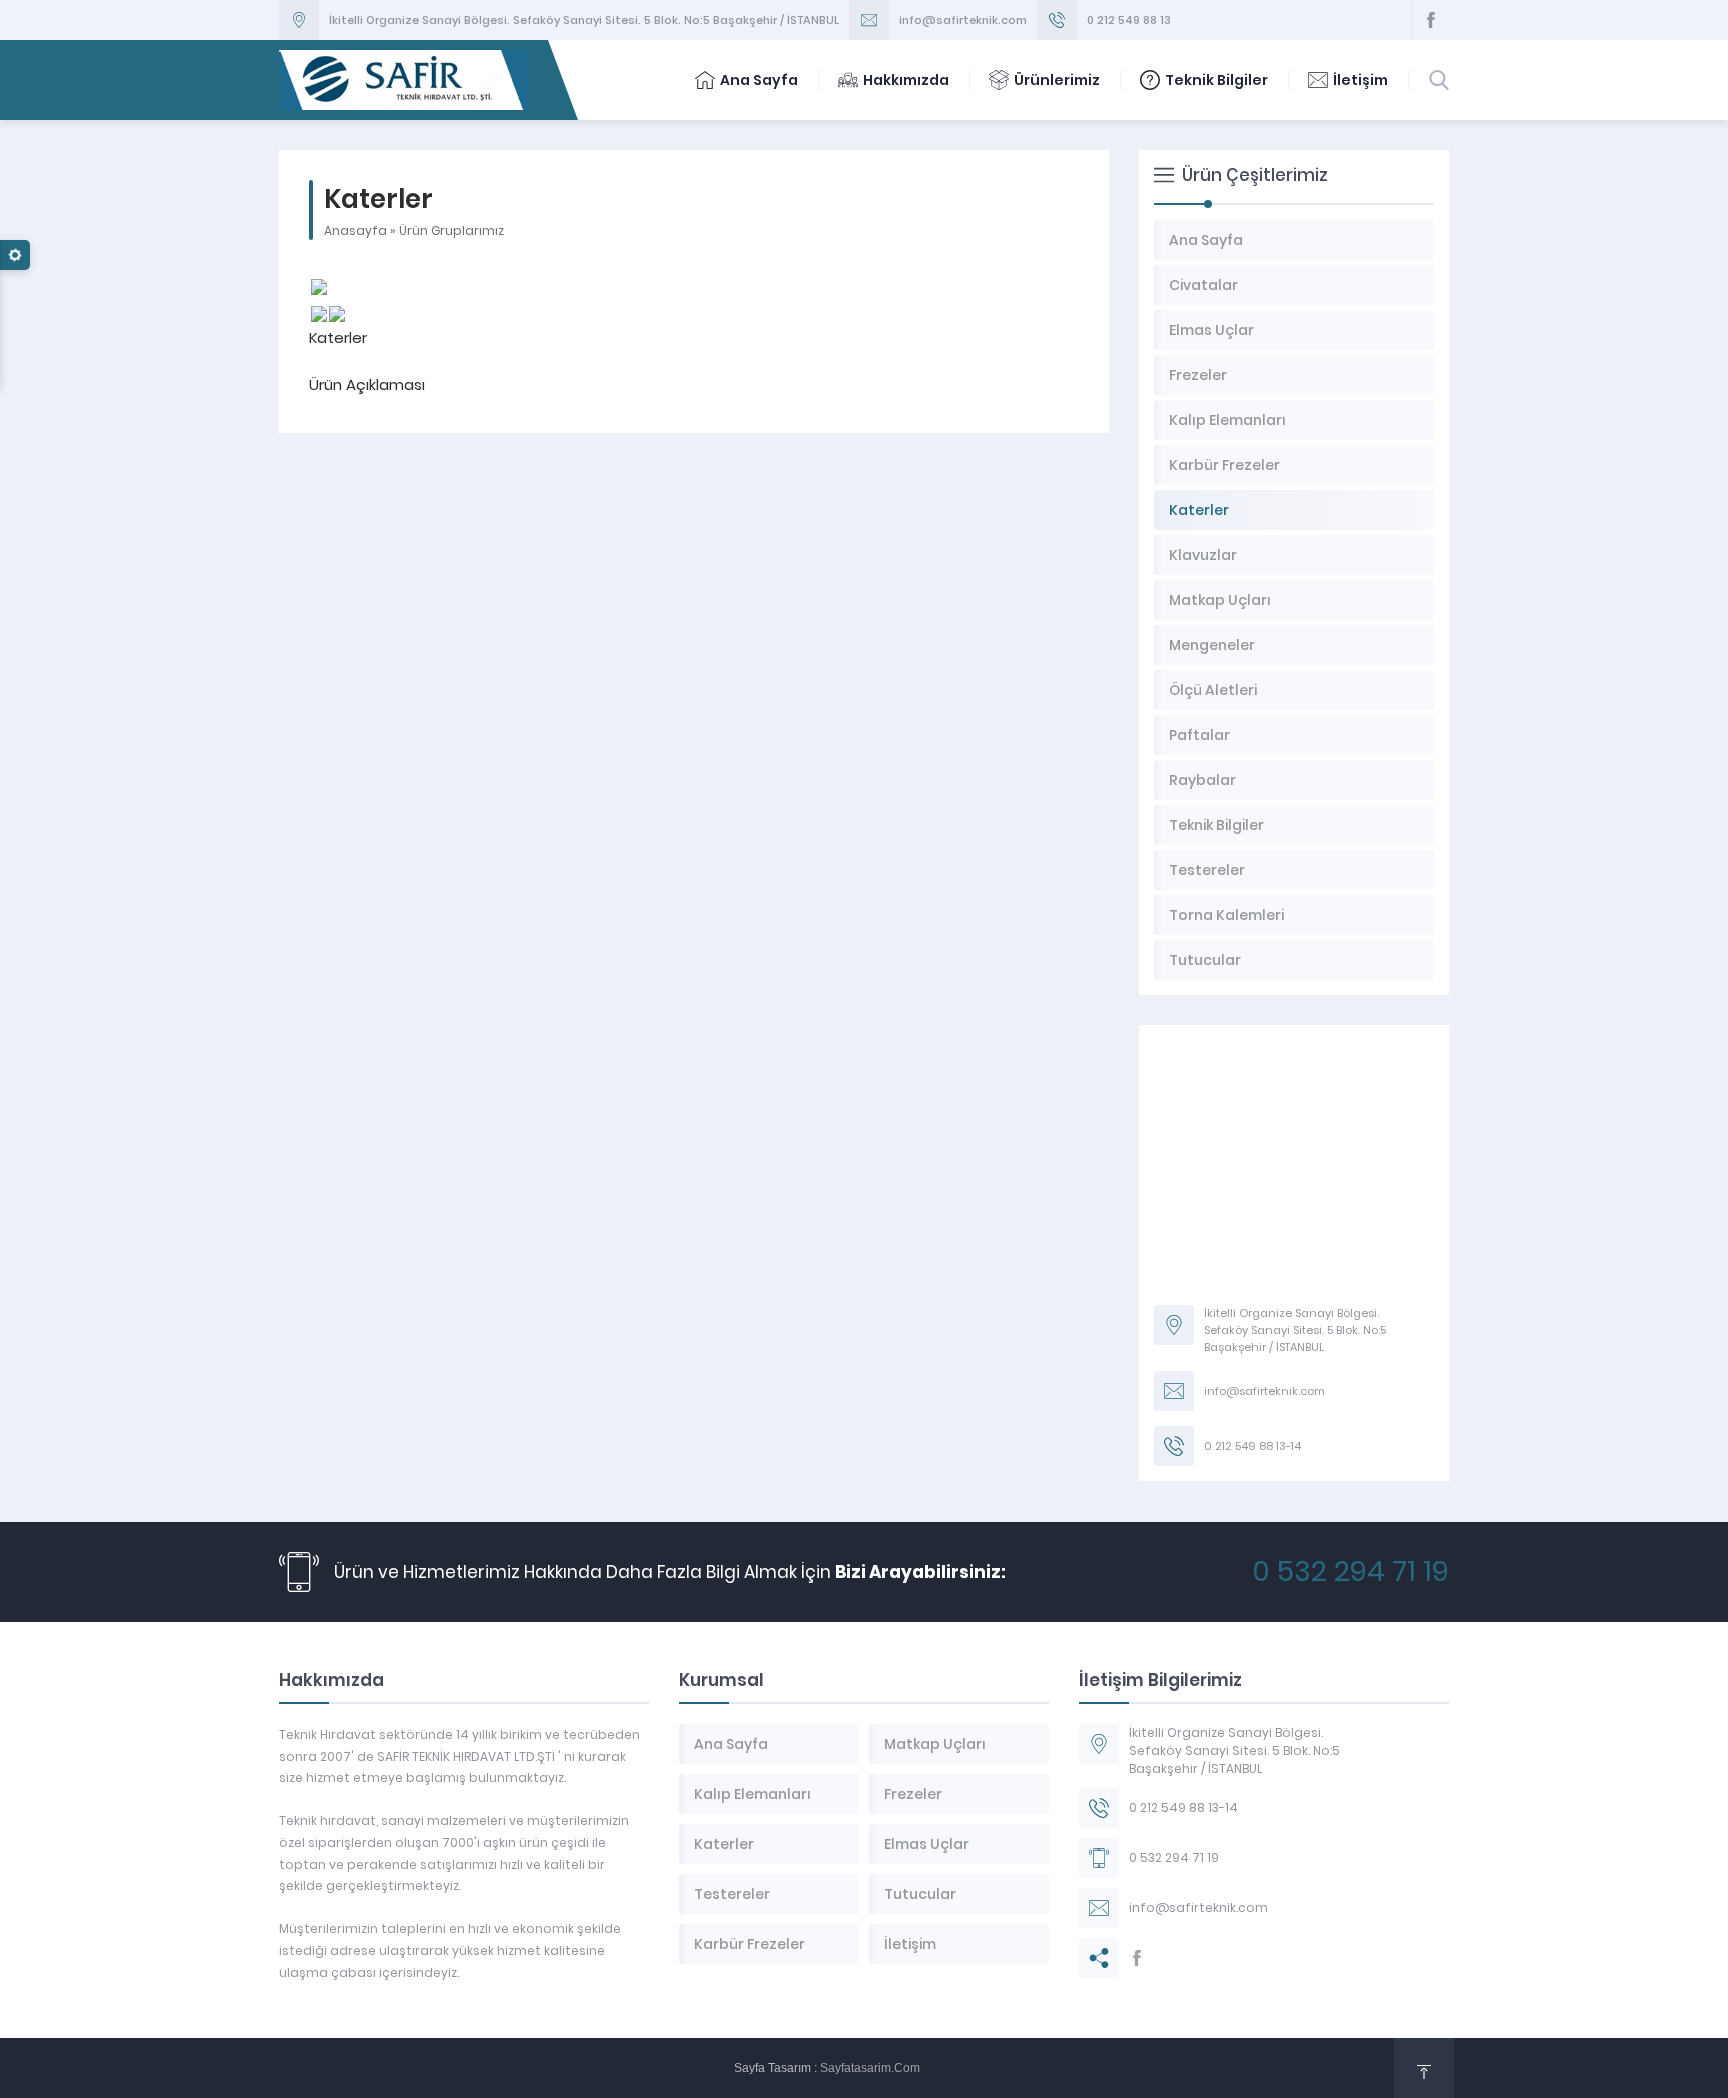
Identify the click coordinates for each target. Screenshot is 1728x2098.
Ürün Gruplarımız (451, 230)
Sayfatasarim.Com (870, 2068)
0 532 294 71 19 (1350, 1571)
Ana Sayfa (759, 80)
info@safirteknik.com (963, 20)
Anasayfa (355, 230)
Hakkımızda (906, 80)
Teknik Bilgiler (1216, 80)
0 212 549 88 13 (1129, 20)
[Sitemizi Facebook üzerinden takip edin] (1431, 20)
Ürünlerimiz (1057, 80)
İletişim (1360, 80)
